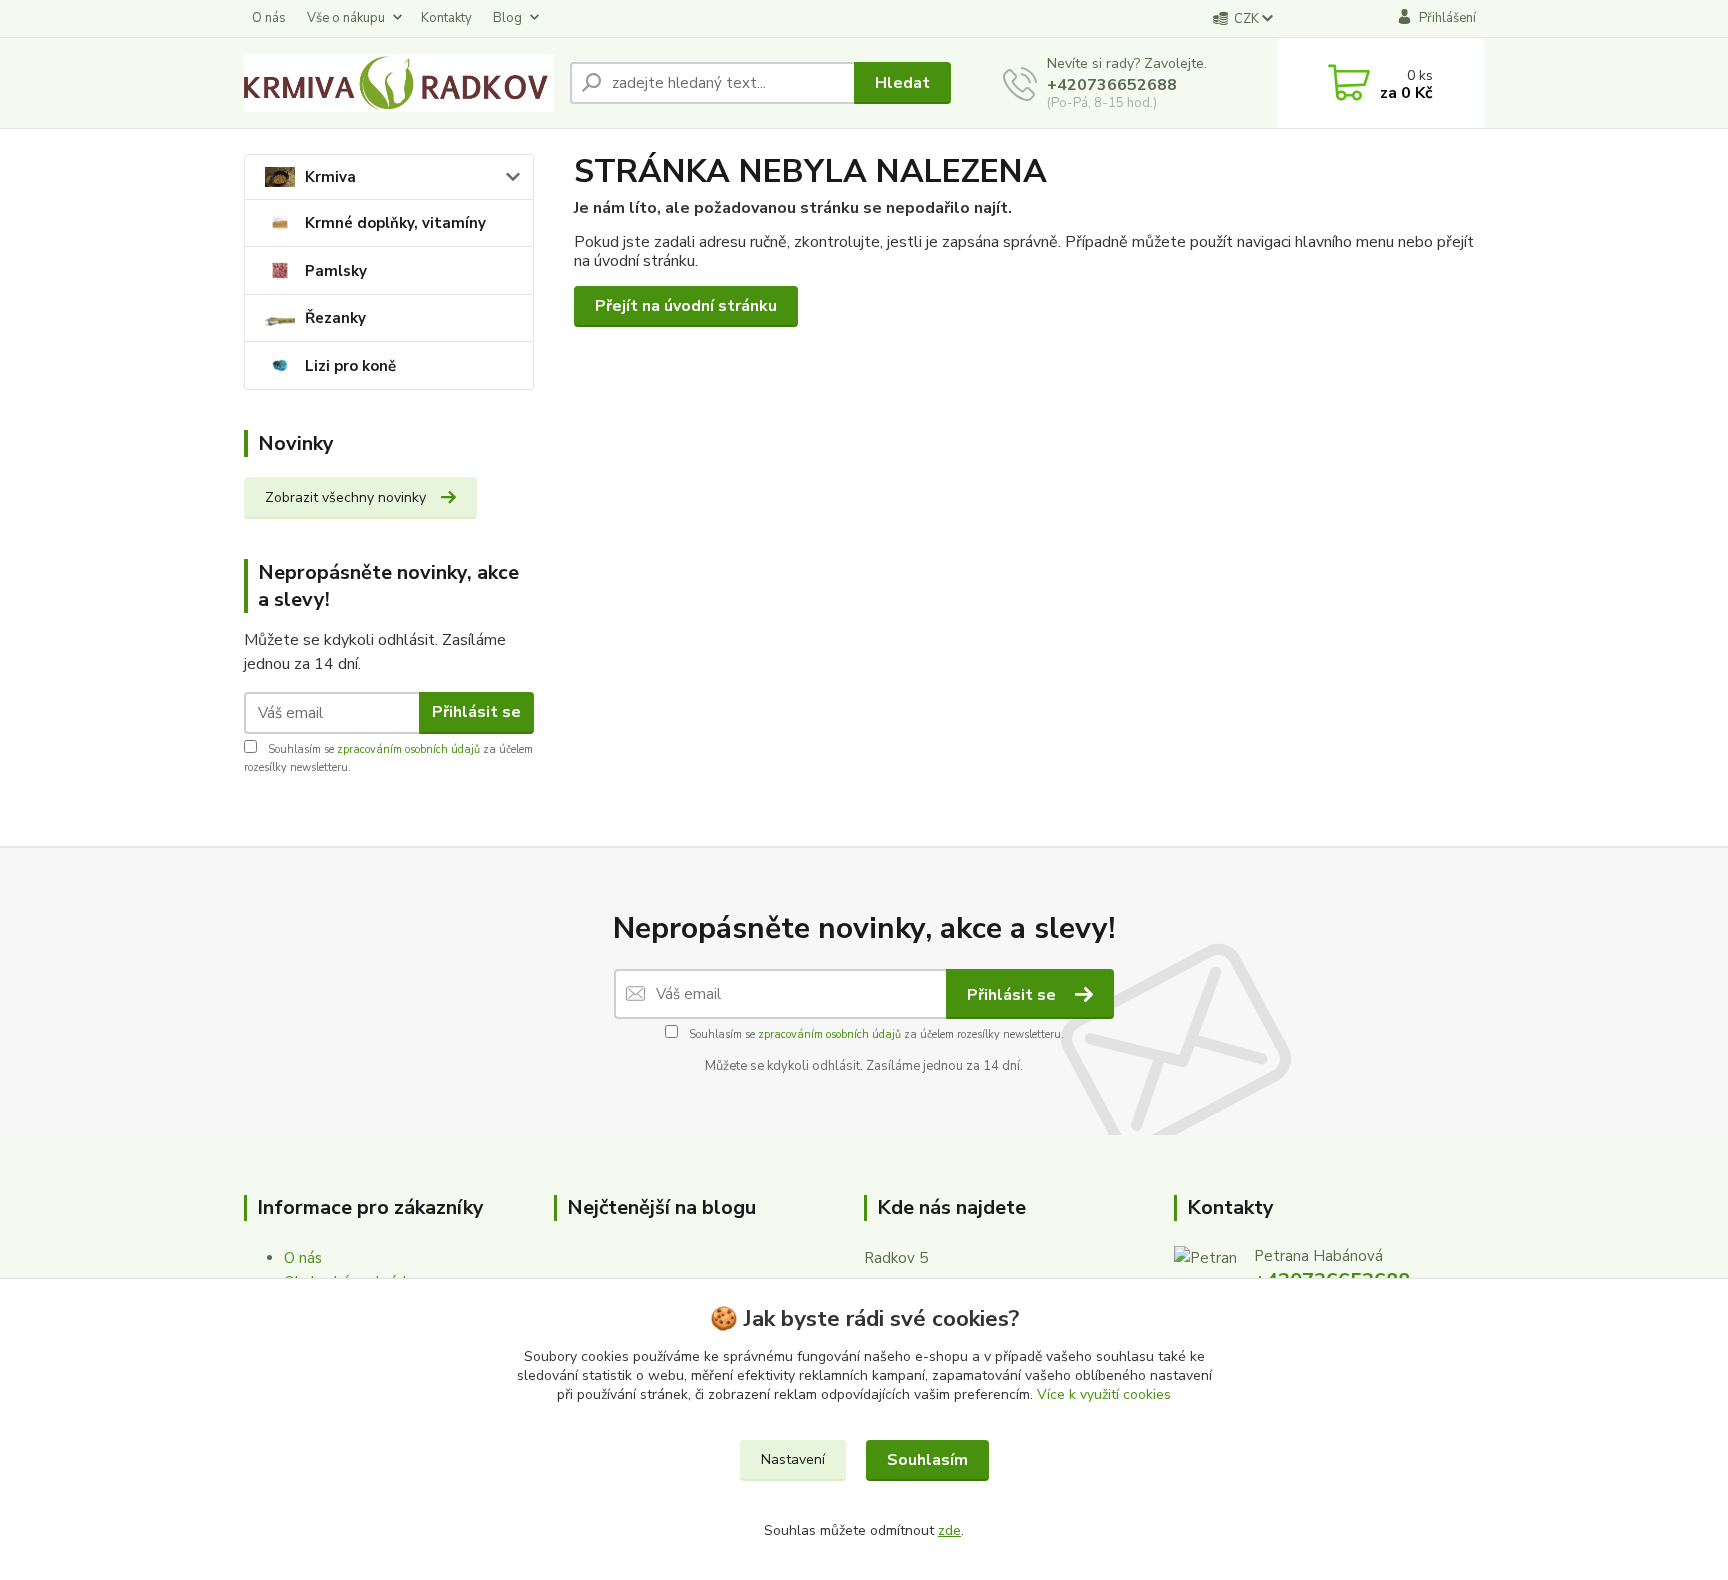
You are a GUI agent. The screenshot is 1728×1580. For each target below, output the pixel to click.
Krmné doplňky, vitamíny (395, 223)
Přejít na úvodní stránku (686, 306)
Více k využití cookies (1104, 1394)
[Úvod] (399, 83)
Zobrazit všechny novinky (345, 497)
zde (949, 1530)
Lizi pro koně (350, 366)
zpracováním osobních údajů (408, 749)
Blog (507, 18)
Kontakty (446, 18)
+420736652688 (1112, 85)
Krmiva (330, 177)
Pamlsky (336, 271)
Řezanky (335, 318)
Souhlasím (927, 1460)
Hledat (902, 83)
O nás (269, 18)
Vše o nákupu (346, 18)
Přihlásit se (476, 712)
